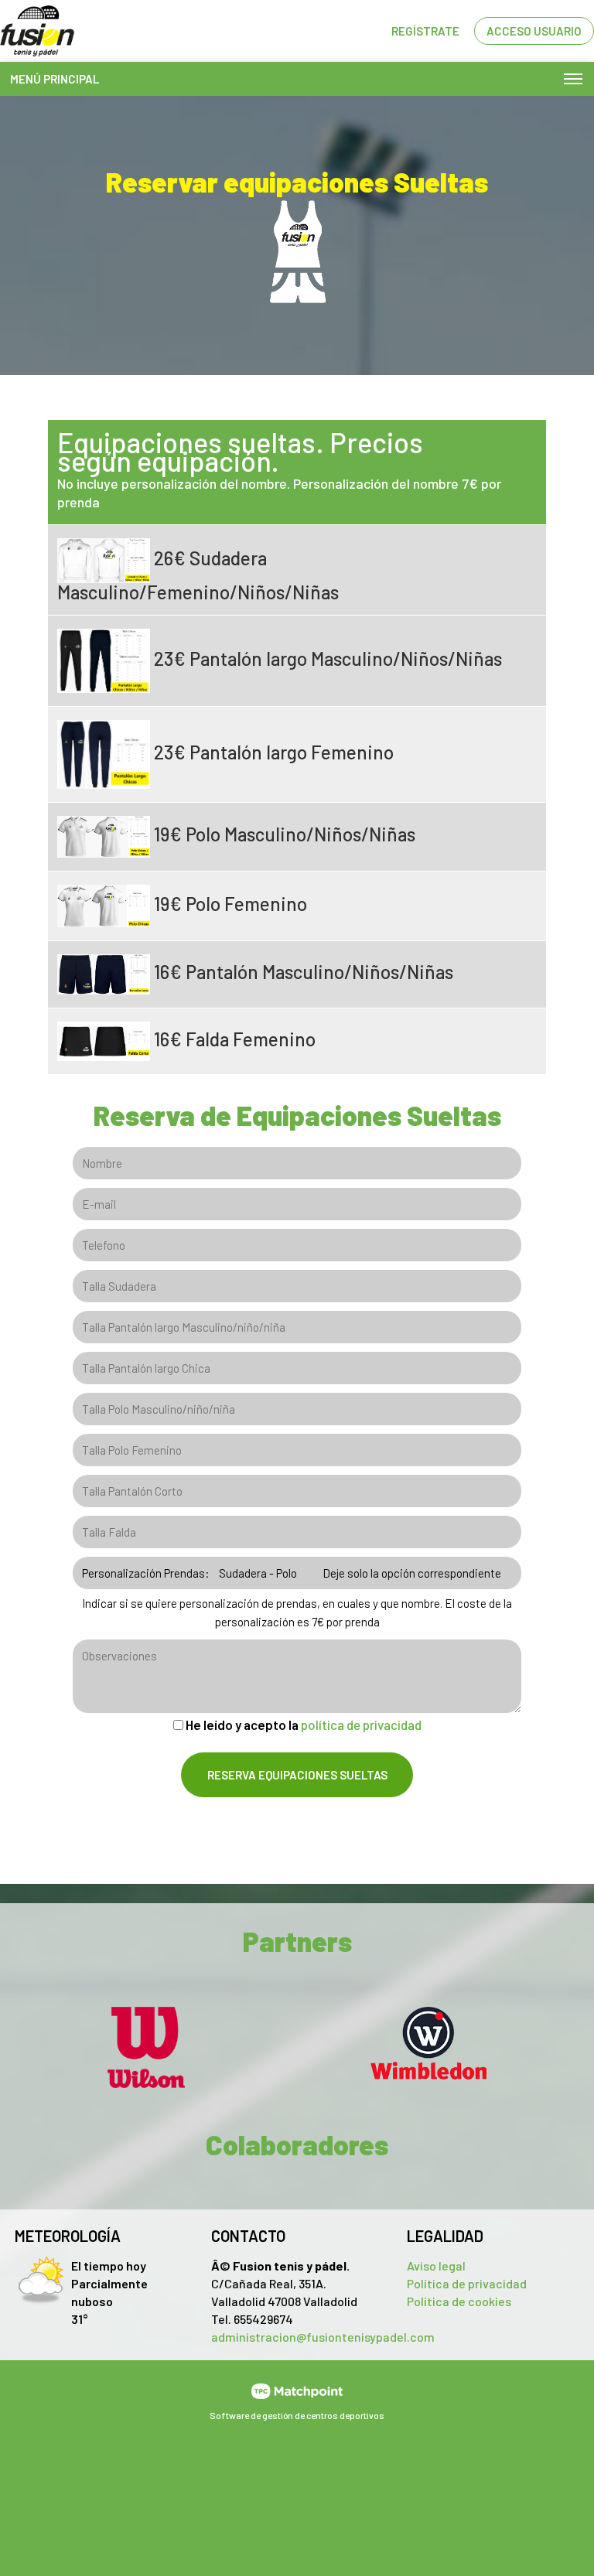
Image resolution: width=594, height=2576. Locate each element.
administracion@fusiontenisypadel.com (323, 2337)
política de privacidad (361, 1725)
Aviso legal (436, 2266)
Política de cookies (459, 2301)
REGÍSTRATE (425, 31)
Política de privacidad (467, 2283)
